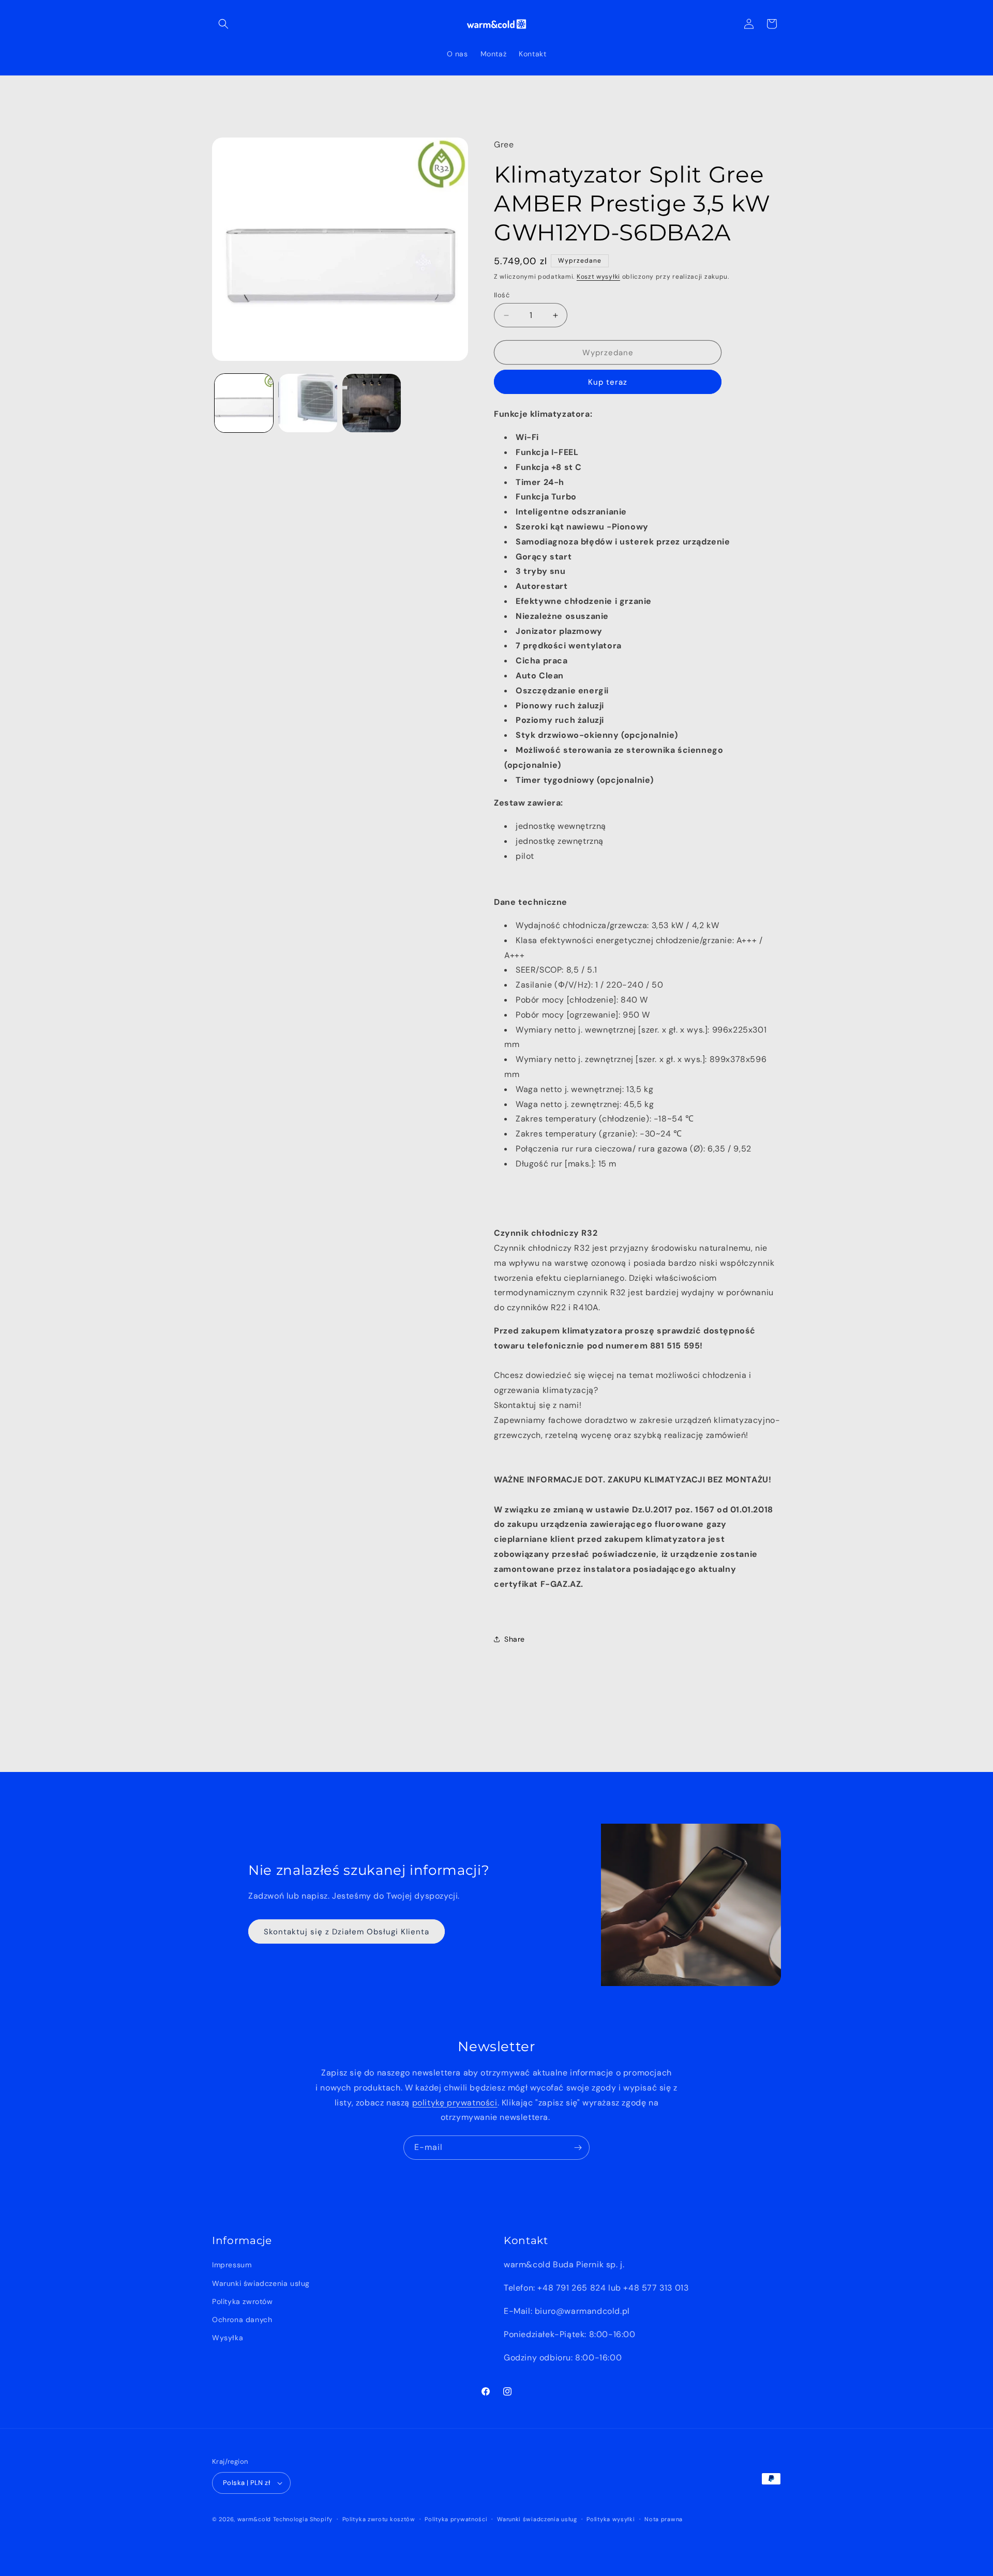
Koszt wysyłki (598, 277)
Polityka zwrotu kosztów (379, 2519)
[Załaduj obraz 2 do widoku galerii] (307, 403)
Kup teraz (608, 382)
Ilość (502, 295)
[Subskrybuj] (578, 2148)
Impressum (232, 2265)
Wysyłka (228, 2338)
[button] (223, 24)
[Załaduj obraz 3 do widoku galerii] (372, 403)
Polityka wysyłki (611, 2519)
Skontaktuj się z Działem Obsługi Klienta (347, 1931)
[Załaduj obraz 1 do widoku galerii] (244, 403)
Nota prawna (664, 2519)
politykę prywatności (455, 2102)
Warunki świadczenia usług (261, 2283)
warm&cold (254, 2519)
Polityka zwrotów (243, 2301)
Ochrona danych (242, 2320)
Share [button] (515, 1639)
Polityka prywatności (456, 2519)
